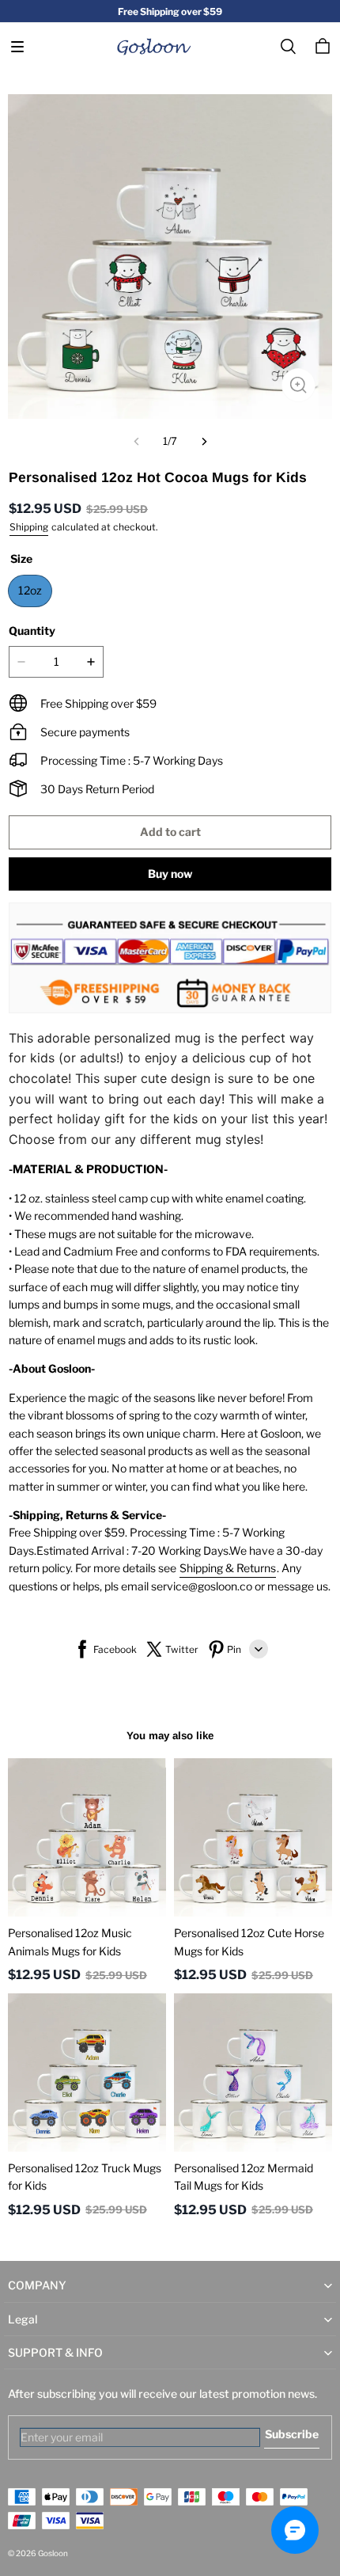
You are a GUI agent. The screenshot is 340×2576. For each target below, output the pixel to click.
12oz (30, 590)
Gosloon (53, 2553)
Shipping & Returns (228, 1568)
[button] (17, 47)
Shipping (29, 527)
